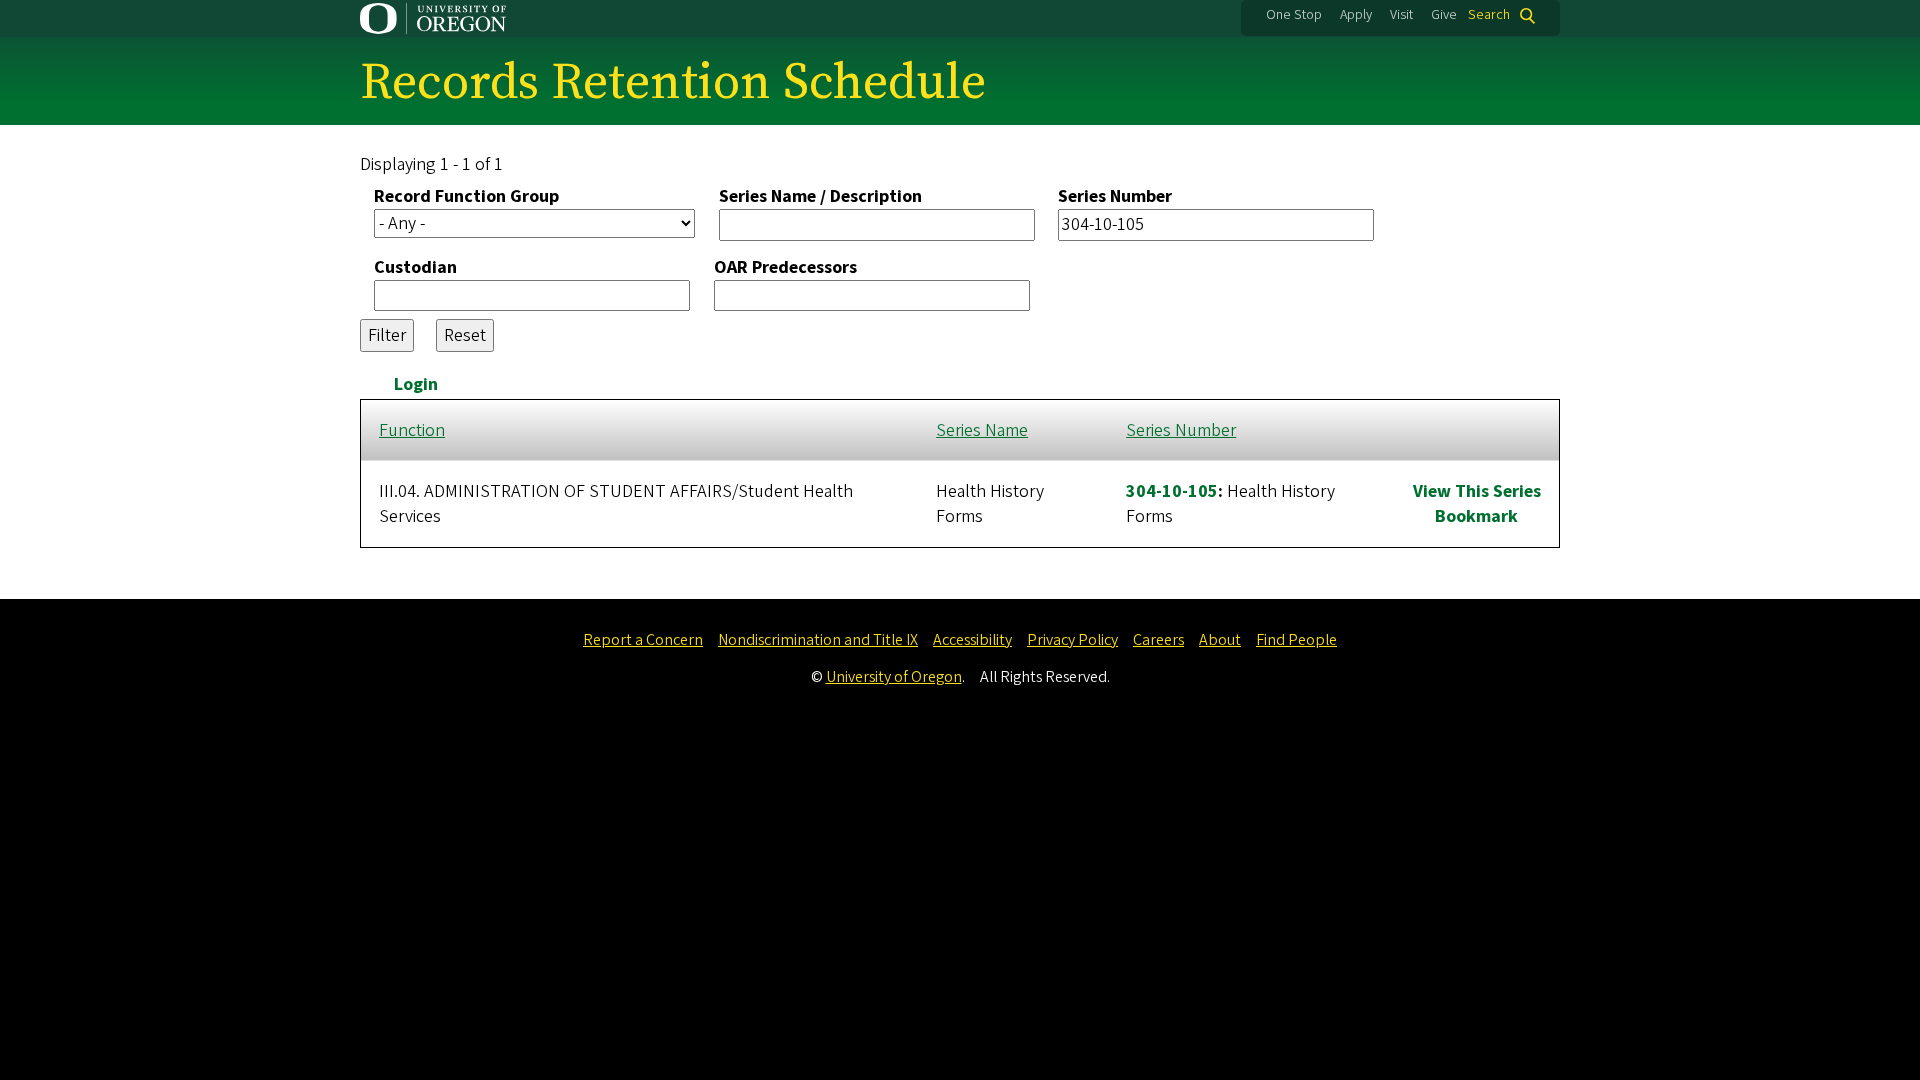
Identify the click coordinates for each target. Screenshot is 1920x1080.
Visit (1401, 15)
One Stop (1294, 15)
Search (1489, 15)
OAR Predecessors (785, 267)
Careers (1158, 640)
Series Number (1115, 196)
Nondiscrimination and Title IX (818, 640)
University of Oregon (894, 677)
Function (412, 430)
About (1220, 640)
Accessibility (972, 640)
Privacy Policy (1072, 640)
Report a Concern (643, 640)
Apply (1356, 15)
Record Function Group (466, 196)
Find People (1296, 640)
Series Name (982, 430)
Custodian (415, 267)
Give (1444, 15)
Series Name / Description (820, 196)
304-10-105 (1172, 491)
